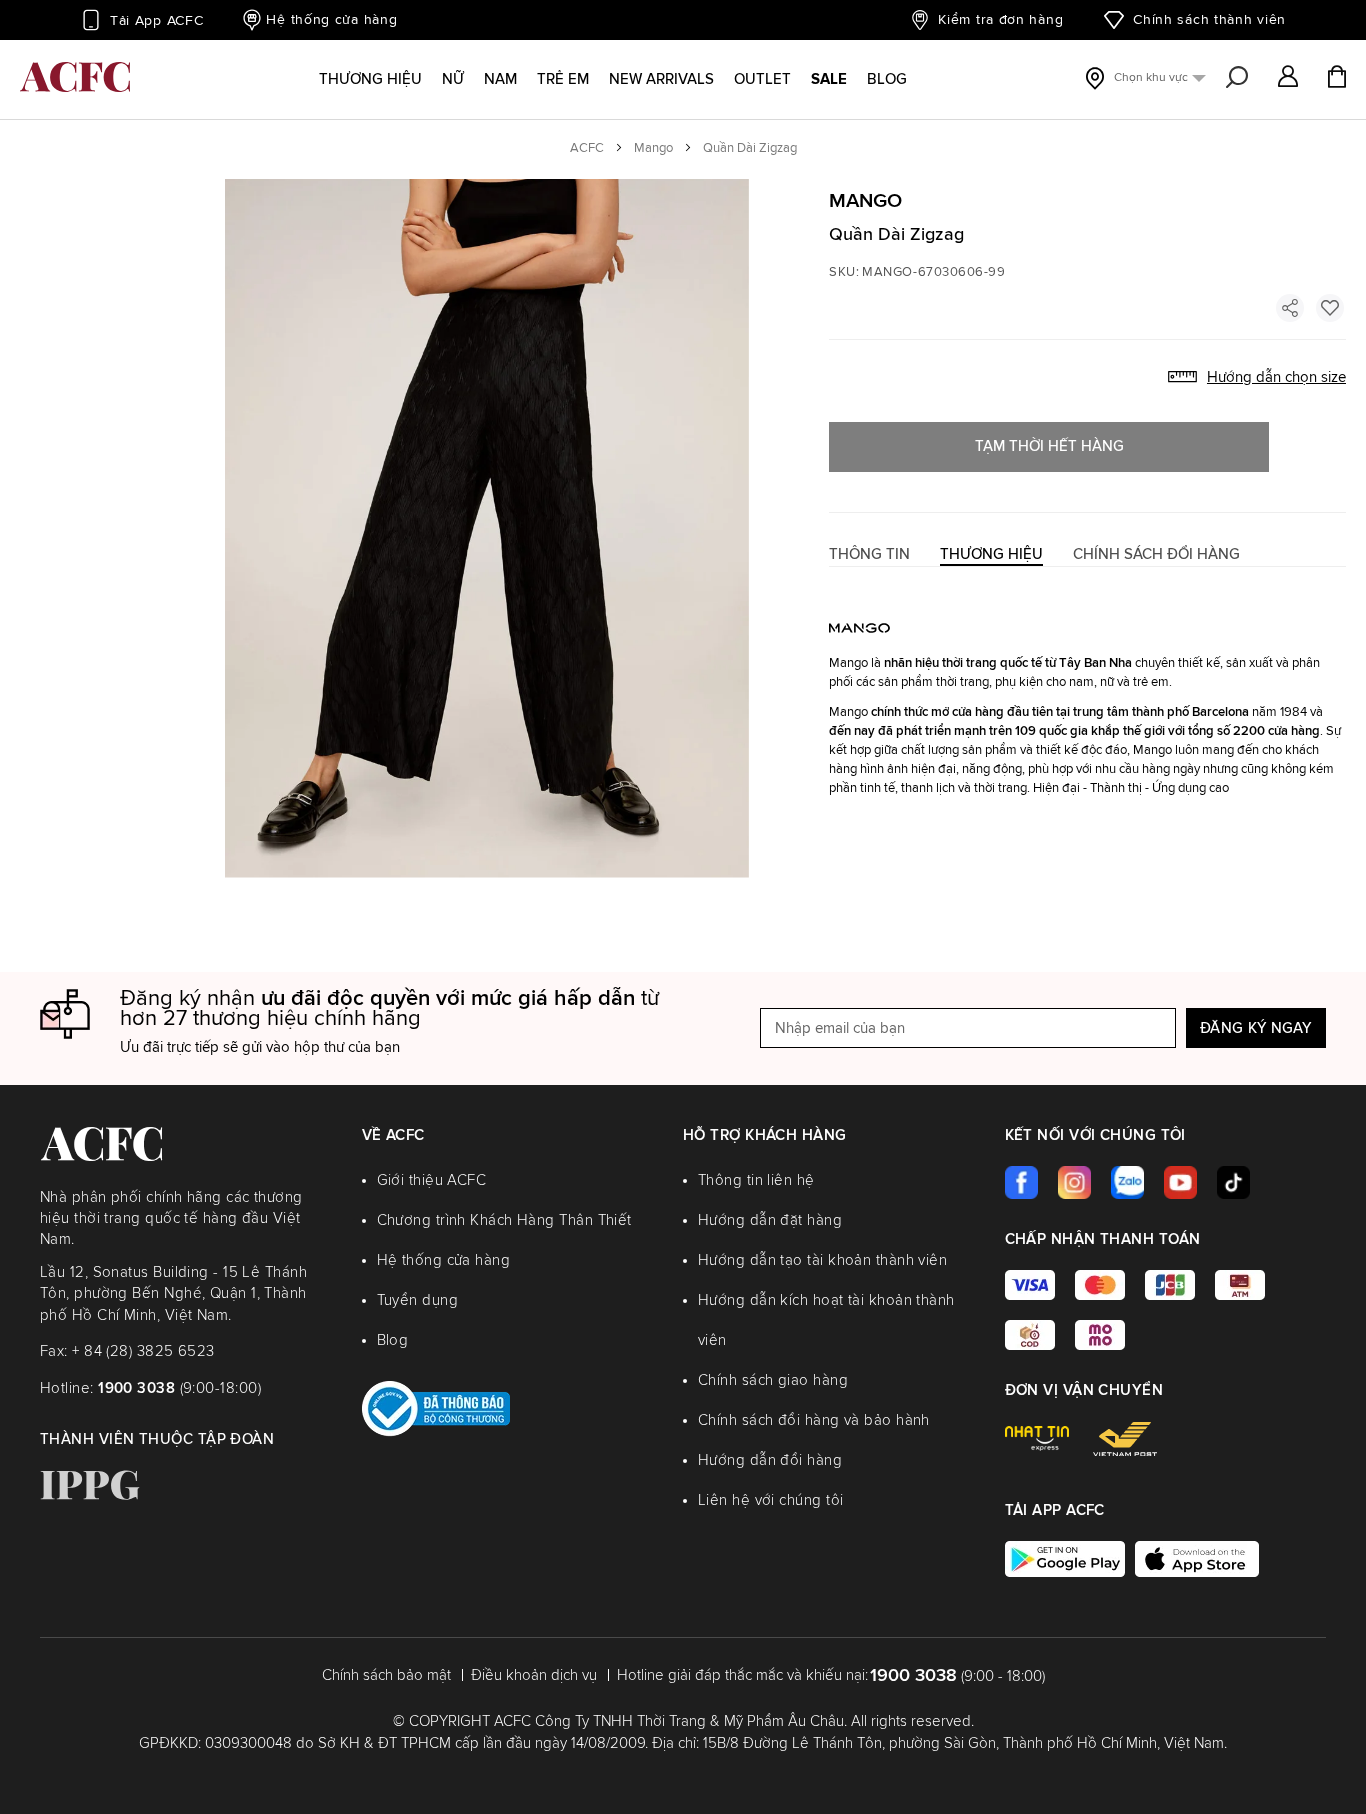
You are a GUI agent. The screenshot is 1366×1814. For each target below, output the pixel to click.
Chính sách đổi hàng (1156, 554)
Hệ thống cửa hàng (331, 20)
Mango (653, 148)
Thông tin (869, 554)
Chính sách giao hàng (773, 1380)
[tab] (869, 554)
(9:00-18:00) (179, 1388)
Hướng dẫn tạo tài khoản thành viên (822, 1260)
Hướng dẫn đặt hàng (770, 1220)
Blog (393, 1340)
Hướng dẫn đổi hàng (770, 1460)
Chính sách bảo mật (386, 1675)
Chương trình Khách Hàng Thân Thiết (504, 1220)
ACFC (587, 148)
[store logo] (75, 77)
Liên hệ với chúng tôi (770, 1500)
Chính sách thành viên (1209, 20)
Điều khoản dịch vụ (534, 1675)
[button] (1288, 78)
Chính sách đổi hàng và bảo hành (814, 1420)
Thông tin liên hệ (756, 1180)
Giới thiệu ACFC (432, 1180)
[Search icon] (1237, 78)
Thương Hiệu (991, 554)
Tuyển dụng (418, 1300)
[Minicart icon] (1337, 79)
